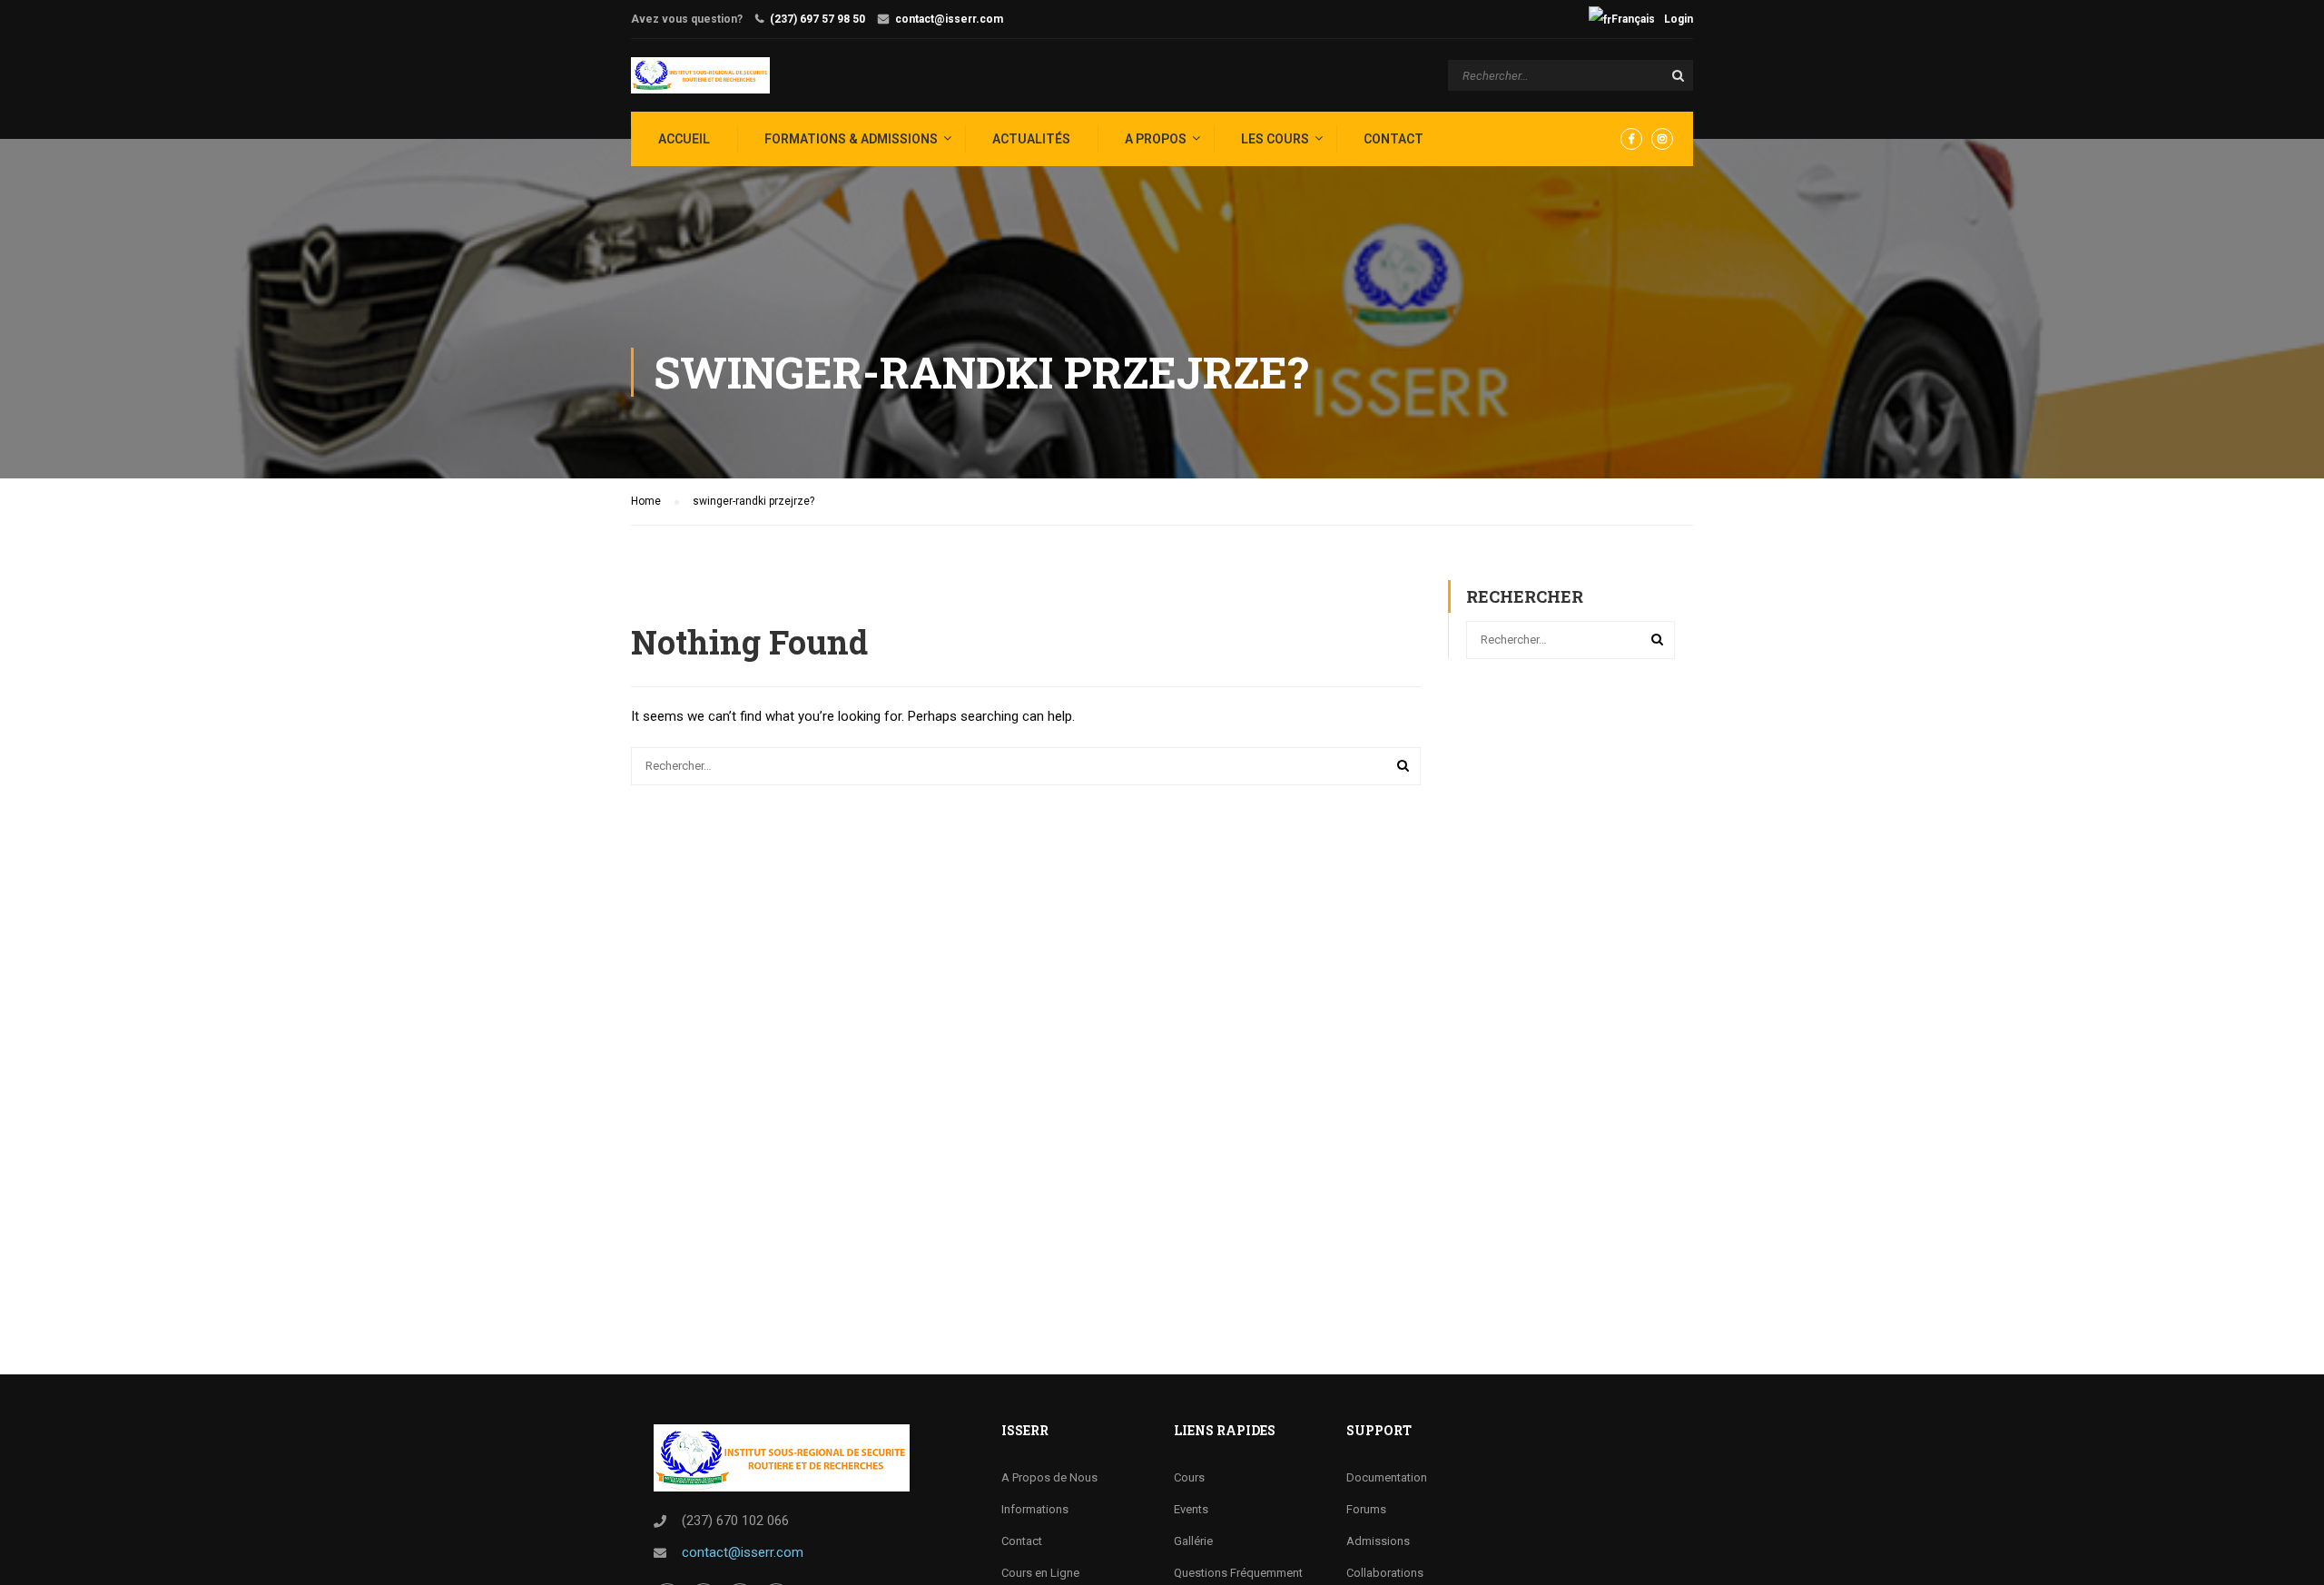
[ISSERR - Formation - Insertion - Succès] (700, 75)
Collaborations (1385, 1573)
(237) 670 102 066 (735, 1521)
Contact (1393, 139)
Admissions (1378, 1541)
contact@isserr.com (949, 19)
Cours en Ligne (1040, 1573)
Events (1191, 1509)
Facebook (1631, 139)
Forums (1366, 1509)
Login (1679, 19)
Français (1633, 19)
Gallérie (1193, 1541)
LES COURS (1275, 139)
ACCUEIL (684, 139)
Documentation (1387, 1477)
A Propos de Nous (1049, 1477)
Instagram (1662, 139)
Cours (1189, 1477)
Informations (1035, 1509)
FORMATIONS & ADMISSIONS (851, 139)
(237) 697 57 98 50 (817, 19)
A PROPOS (1156, 139)
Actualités (1031, 139)
